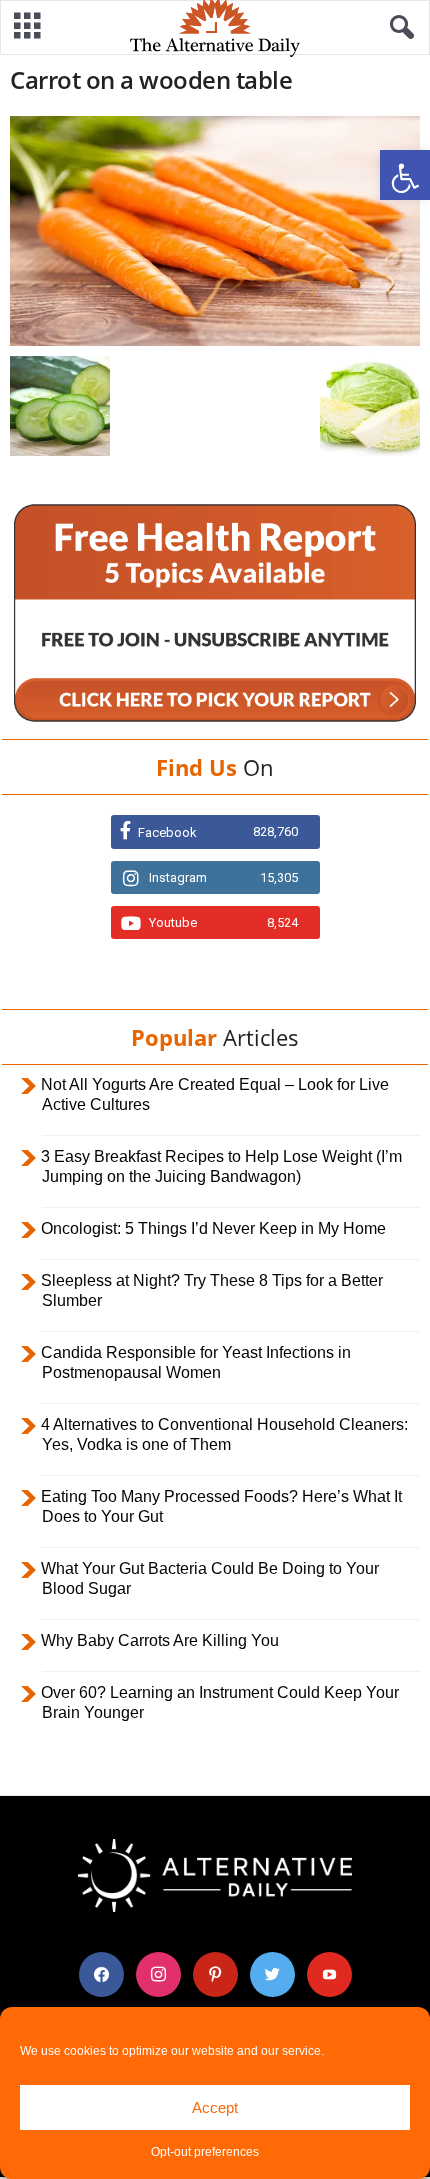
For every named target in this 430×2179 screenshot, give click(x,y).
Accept (215, 2107)
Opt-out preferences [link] (205, 2152)
